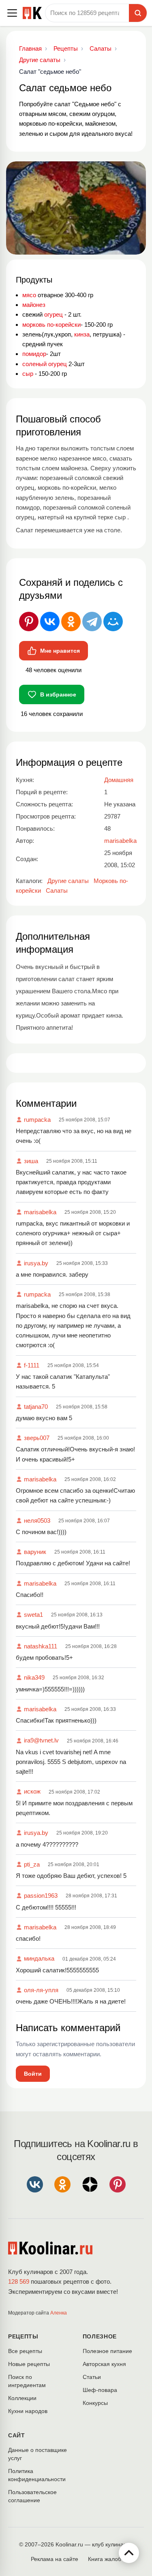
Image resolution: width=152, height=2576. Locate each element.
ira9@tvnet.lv (41, 1740)
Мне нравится (60, 651)
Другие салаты (68, 881)
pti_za (32, 1864)
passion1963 (41, 1896)
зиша (31, 1161)
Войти (33, 2074)
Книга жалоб (105, 2559)
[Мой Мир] (113, 621)
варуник (35, 1552)
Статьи (92, 2377)
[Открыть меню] (12, 13)
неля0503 (37, 1521)
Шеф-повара (100, 2390)
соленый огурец (45, 364)
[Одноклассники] (71, 621)
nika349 (34, 1677)
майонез (34, 305)
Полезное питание (107, 2351)
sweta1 (33, 1615)
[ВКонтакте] (50, 621)
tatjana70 (36, 1407)
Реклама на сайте (55, 2559)
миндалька (39, 1958)
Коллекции (22, 2398)
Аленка (59, 2313)
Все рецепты (25, 2351)
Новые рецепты (29, 2364)
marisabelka (40, 1212)
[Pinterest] (29, 621)
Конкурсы (95, 2403)
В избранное (58, 694)
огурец (54, 314)
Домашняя (119, 780)
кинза (82, 334)
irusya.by (36, 1263)
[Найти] (138, 13)
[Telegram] (92, 621)
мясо (29, 295)
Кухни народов (28, 2411)
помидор (34, 354)
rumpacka (37, 1120)
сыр (28, 374)
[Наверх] (129, 2553)
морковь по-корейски (51, 325)
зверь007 (37, 1438)
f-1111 (32, 1365)
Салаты (57, 890)
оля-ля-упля (41, 1990)
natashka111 (41, 1646)
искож (32, 1791)
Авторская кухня (104, 2364)
